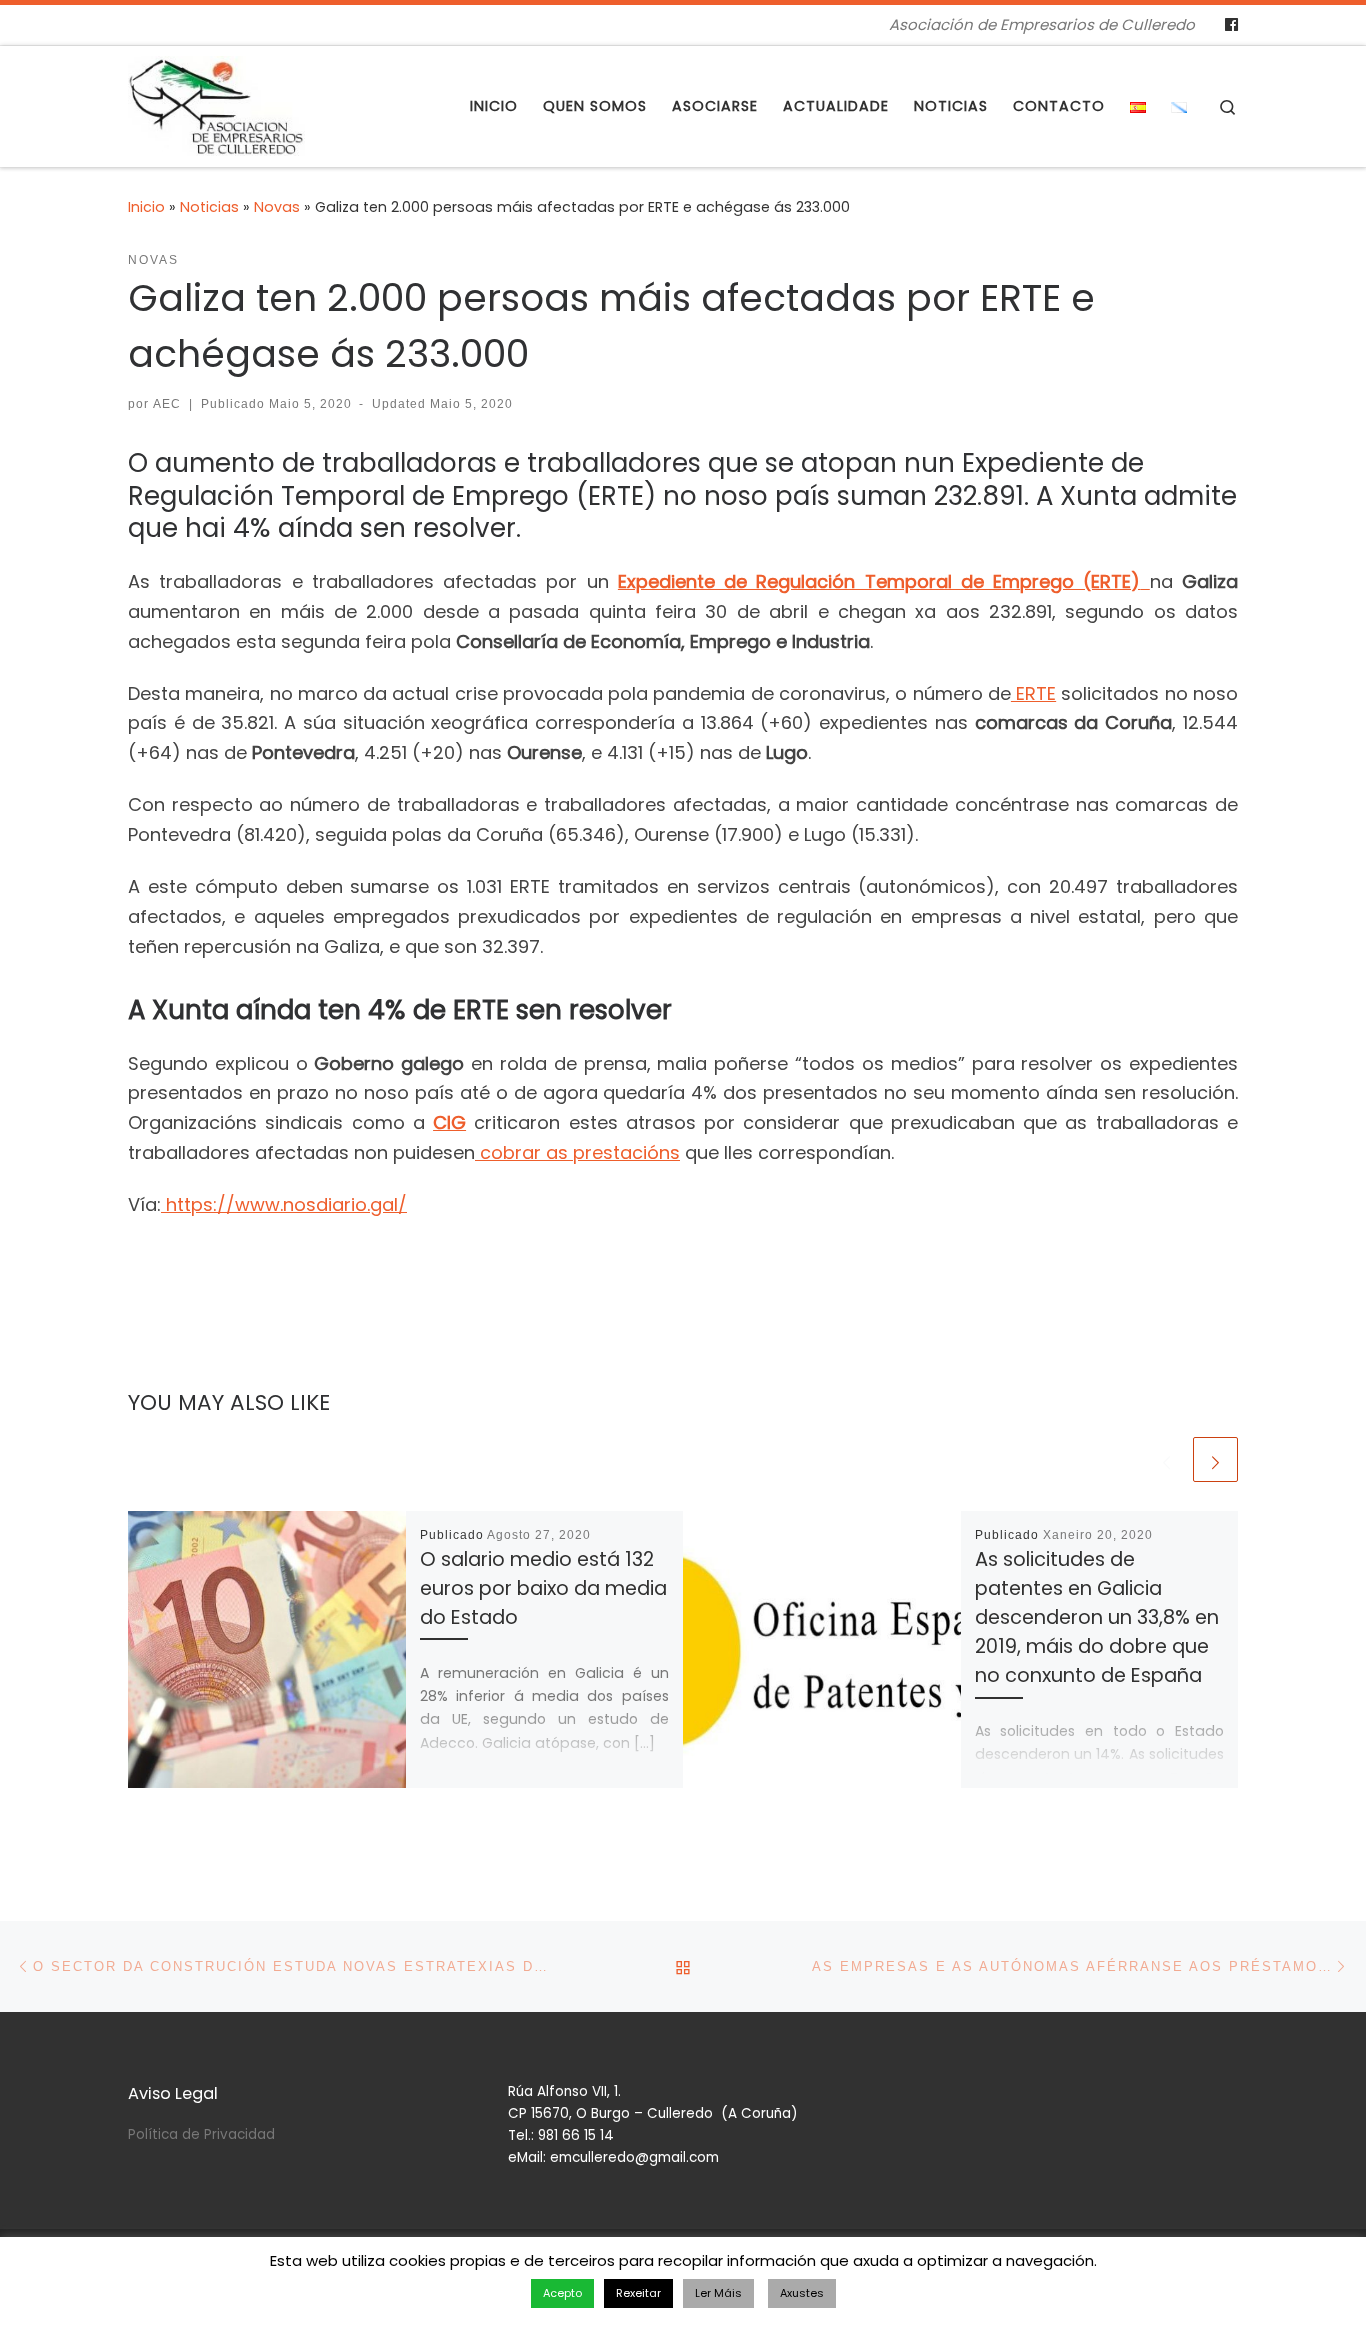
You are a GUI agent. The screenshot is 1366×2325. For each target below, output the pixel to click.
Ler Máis (718, 2293)
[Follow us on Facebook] (1231, 25)
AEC (167, 404)
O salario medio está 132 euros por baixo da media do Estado (543, 1588)
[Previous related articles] (1166, 1459)
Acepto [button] (562, 2293)
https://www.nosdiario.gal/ (284, 1204)
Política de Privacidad (201, 2134)
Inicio (146, 207)
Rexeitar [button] (638, 2293)
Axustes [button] (802, 2293)
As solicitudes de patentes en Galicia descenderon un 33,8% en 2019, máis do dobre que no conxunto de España (1097, 1618)
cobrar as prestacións (577, 1152)
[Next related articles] (1215, 1459)
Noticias (209, 207)
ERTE (1033, 693)
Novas (277, 207)
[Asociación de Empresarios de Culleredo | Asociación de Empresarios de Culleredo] (216, 103)
